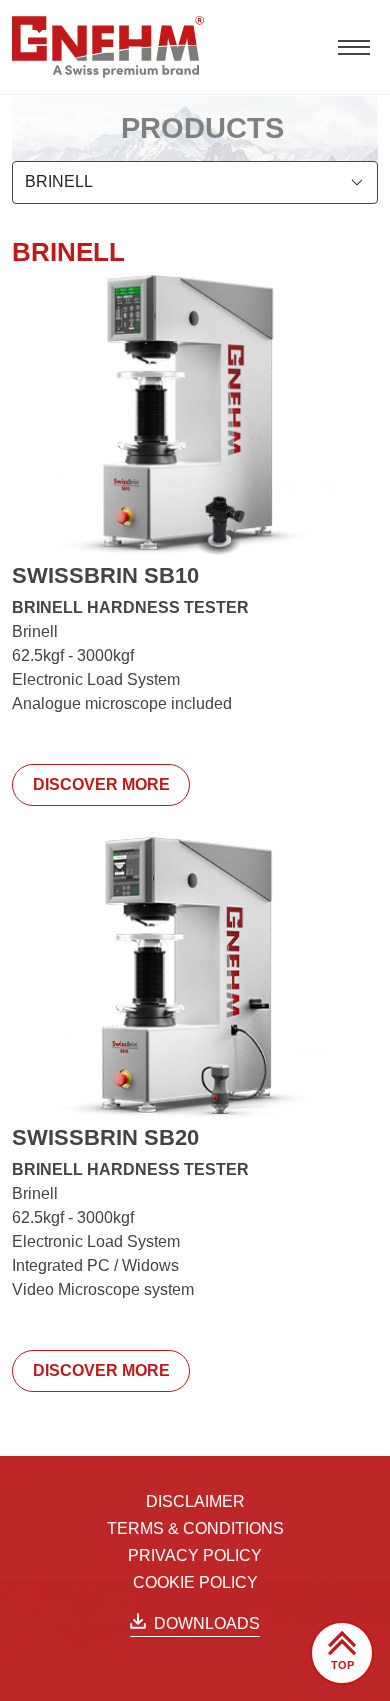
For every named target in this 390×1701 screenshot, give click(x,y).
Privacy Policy (195, 1555)
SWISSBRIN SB (105, 575)
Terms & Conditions (195, 1528)
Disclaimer (195, 1501)
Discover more (101, 784)
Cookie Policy (195, 1582)
